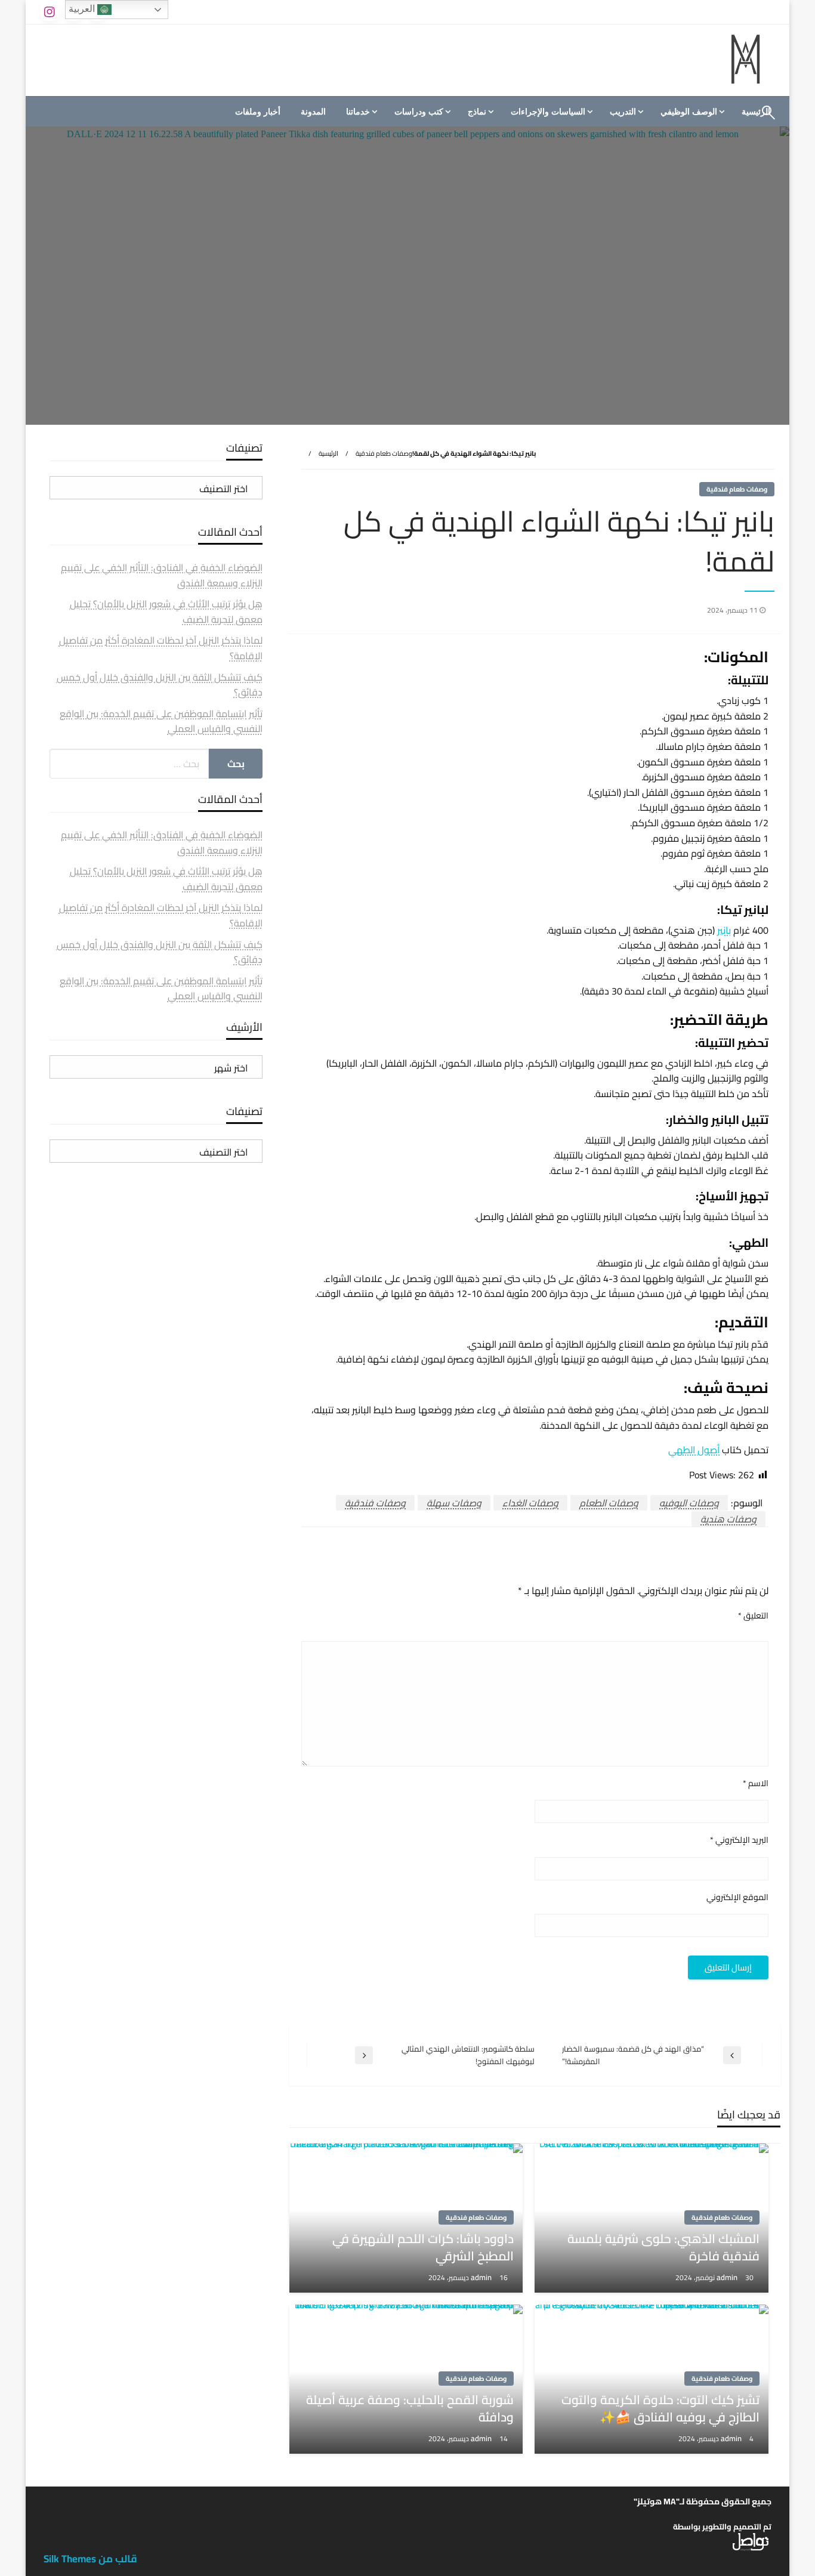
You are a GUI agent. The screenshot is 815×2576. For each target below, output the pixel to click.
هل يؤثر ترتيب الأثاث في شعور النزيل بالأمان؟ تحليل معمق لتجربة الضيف (166, 611)
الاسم (756, 1783)
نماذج (477, 112)
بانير (724, 930)
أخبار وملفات (258, 112)
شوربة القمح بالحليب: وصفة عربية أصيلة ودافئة (410, 2409)
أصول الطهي (694, 1450)
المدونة (313, 112)
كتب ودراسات (419, 112)
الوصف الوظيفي (689, 112)
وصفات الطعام (609, 1503)
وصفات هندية (728, 1519)
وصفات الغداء (530, 1503)
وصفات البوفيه (689, 1503)
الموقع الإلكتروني (737, 1897)
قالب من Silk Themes (90, 2559)
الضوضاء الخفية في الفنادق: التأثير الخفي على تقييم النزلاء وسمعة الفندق (162, 575)
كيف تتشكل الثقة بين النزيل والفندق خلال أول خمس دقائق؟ (160, 685)
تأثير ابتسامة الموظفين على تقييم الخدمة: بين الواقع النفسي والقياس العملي (161, 721)
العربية (83, 9)
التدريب (623, 112)
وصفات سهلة (454, 1503)
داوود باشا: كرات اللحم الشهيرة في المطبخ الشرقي (423, 2248)
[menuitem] (691, 112)
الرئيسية (328, 453)
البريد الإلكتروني (739, 1840)
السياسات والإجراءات (548, 112)
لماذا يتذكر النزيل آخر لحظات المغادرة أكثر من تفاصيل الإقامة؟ (161, 648)
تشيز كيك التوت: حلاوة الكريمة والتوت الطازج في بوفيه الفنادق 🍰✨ (660, 2409)
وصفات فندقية (375, 1503)
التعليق (753, 1616)
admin (728, 2277)
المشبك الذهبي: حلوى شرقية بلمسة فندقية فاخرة (663, 2248)
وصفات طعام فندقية (384, 453)
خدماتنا (358, 112)
